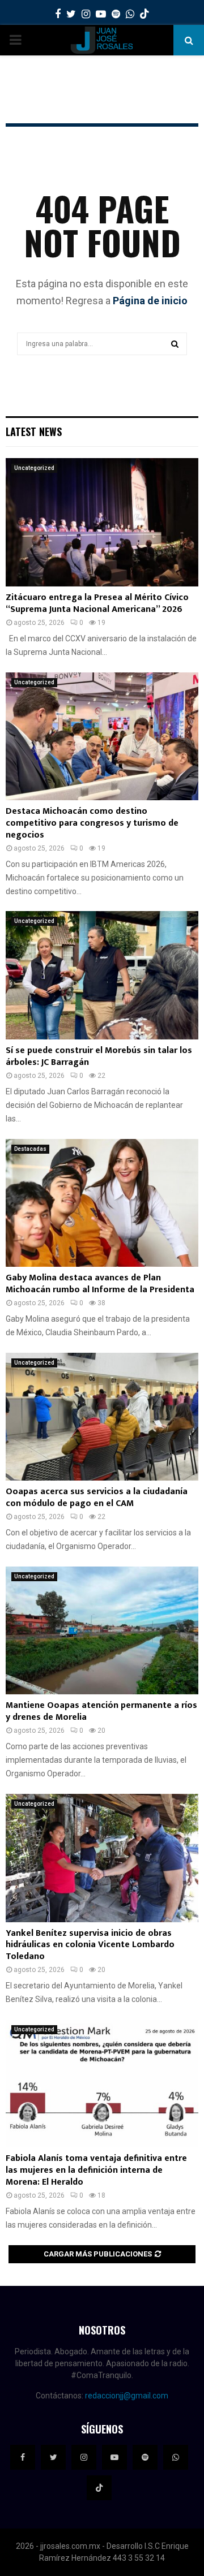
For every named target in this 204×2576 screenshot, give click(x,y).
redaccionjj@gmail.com (127, 2396)
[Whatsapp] (176, 2457)
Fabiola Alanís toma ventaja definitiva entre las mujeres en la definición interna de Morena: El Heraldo (96, 2170)
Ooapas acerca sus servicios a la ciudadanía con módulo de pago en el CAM (97, 1498)
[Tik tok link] (144, 14)
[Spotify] (145, 2457)
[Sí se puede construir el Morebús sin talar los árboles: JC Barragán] (102, 975)
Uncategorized (34, 468)
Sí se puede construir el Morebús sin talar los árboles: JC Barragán (99, 1056)
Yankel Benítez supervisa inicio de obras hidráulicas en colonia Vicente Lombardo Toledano (90, 1945)
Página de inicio (150, 301)
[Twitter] (53, 2457)
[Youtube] (114, 2457)
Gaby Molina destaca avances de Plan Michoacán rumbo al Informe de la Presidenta (100, 1284)
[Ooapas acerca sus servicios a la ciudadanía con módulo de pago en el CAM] (102, 1417)
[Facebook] (23, 2457)
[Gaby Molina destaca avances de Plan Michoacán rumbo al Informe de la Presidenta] (102, 1203)
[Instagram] (84, 2457)
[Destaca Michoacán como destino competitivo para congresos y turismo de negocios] (102, 737)
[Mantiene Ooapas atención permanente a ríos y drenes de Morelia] (102, 1631)
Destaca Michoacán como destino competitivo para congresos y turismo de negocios (92, 823)
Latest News (34, 432)
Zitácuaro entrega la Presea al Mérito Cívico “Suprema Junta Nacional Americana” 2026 (97, 603)
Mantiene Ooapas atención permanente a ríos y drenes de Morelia (101, 1711)
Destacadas (30, 1149)
